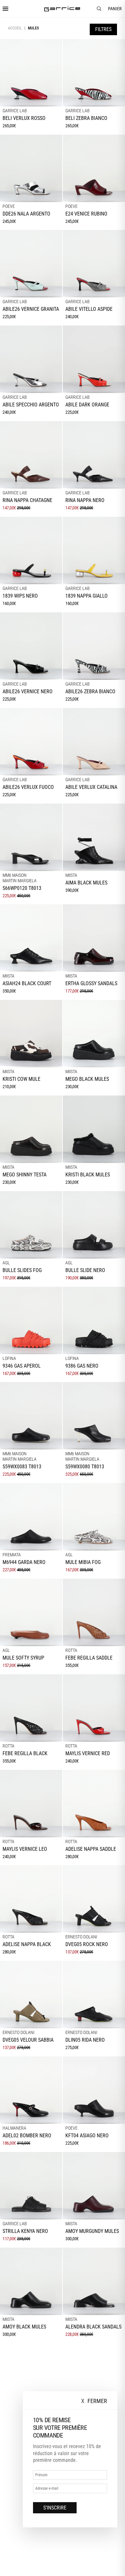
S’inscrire (55, 2508)
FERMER (94, 2401)
